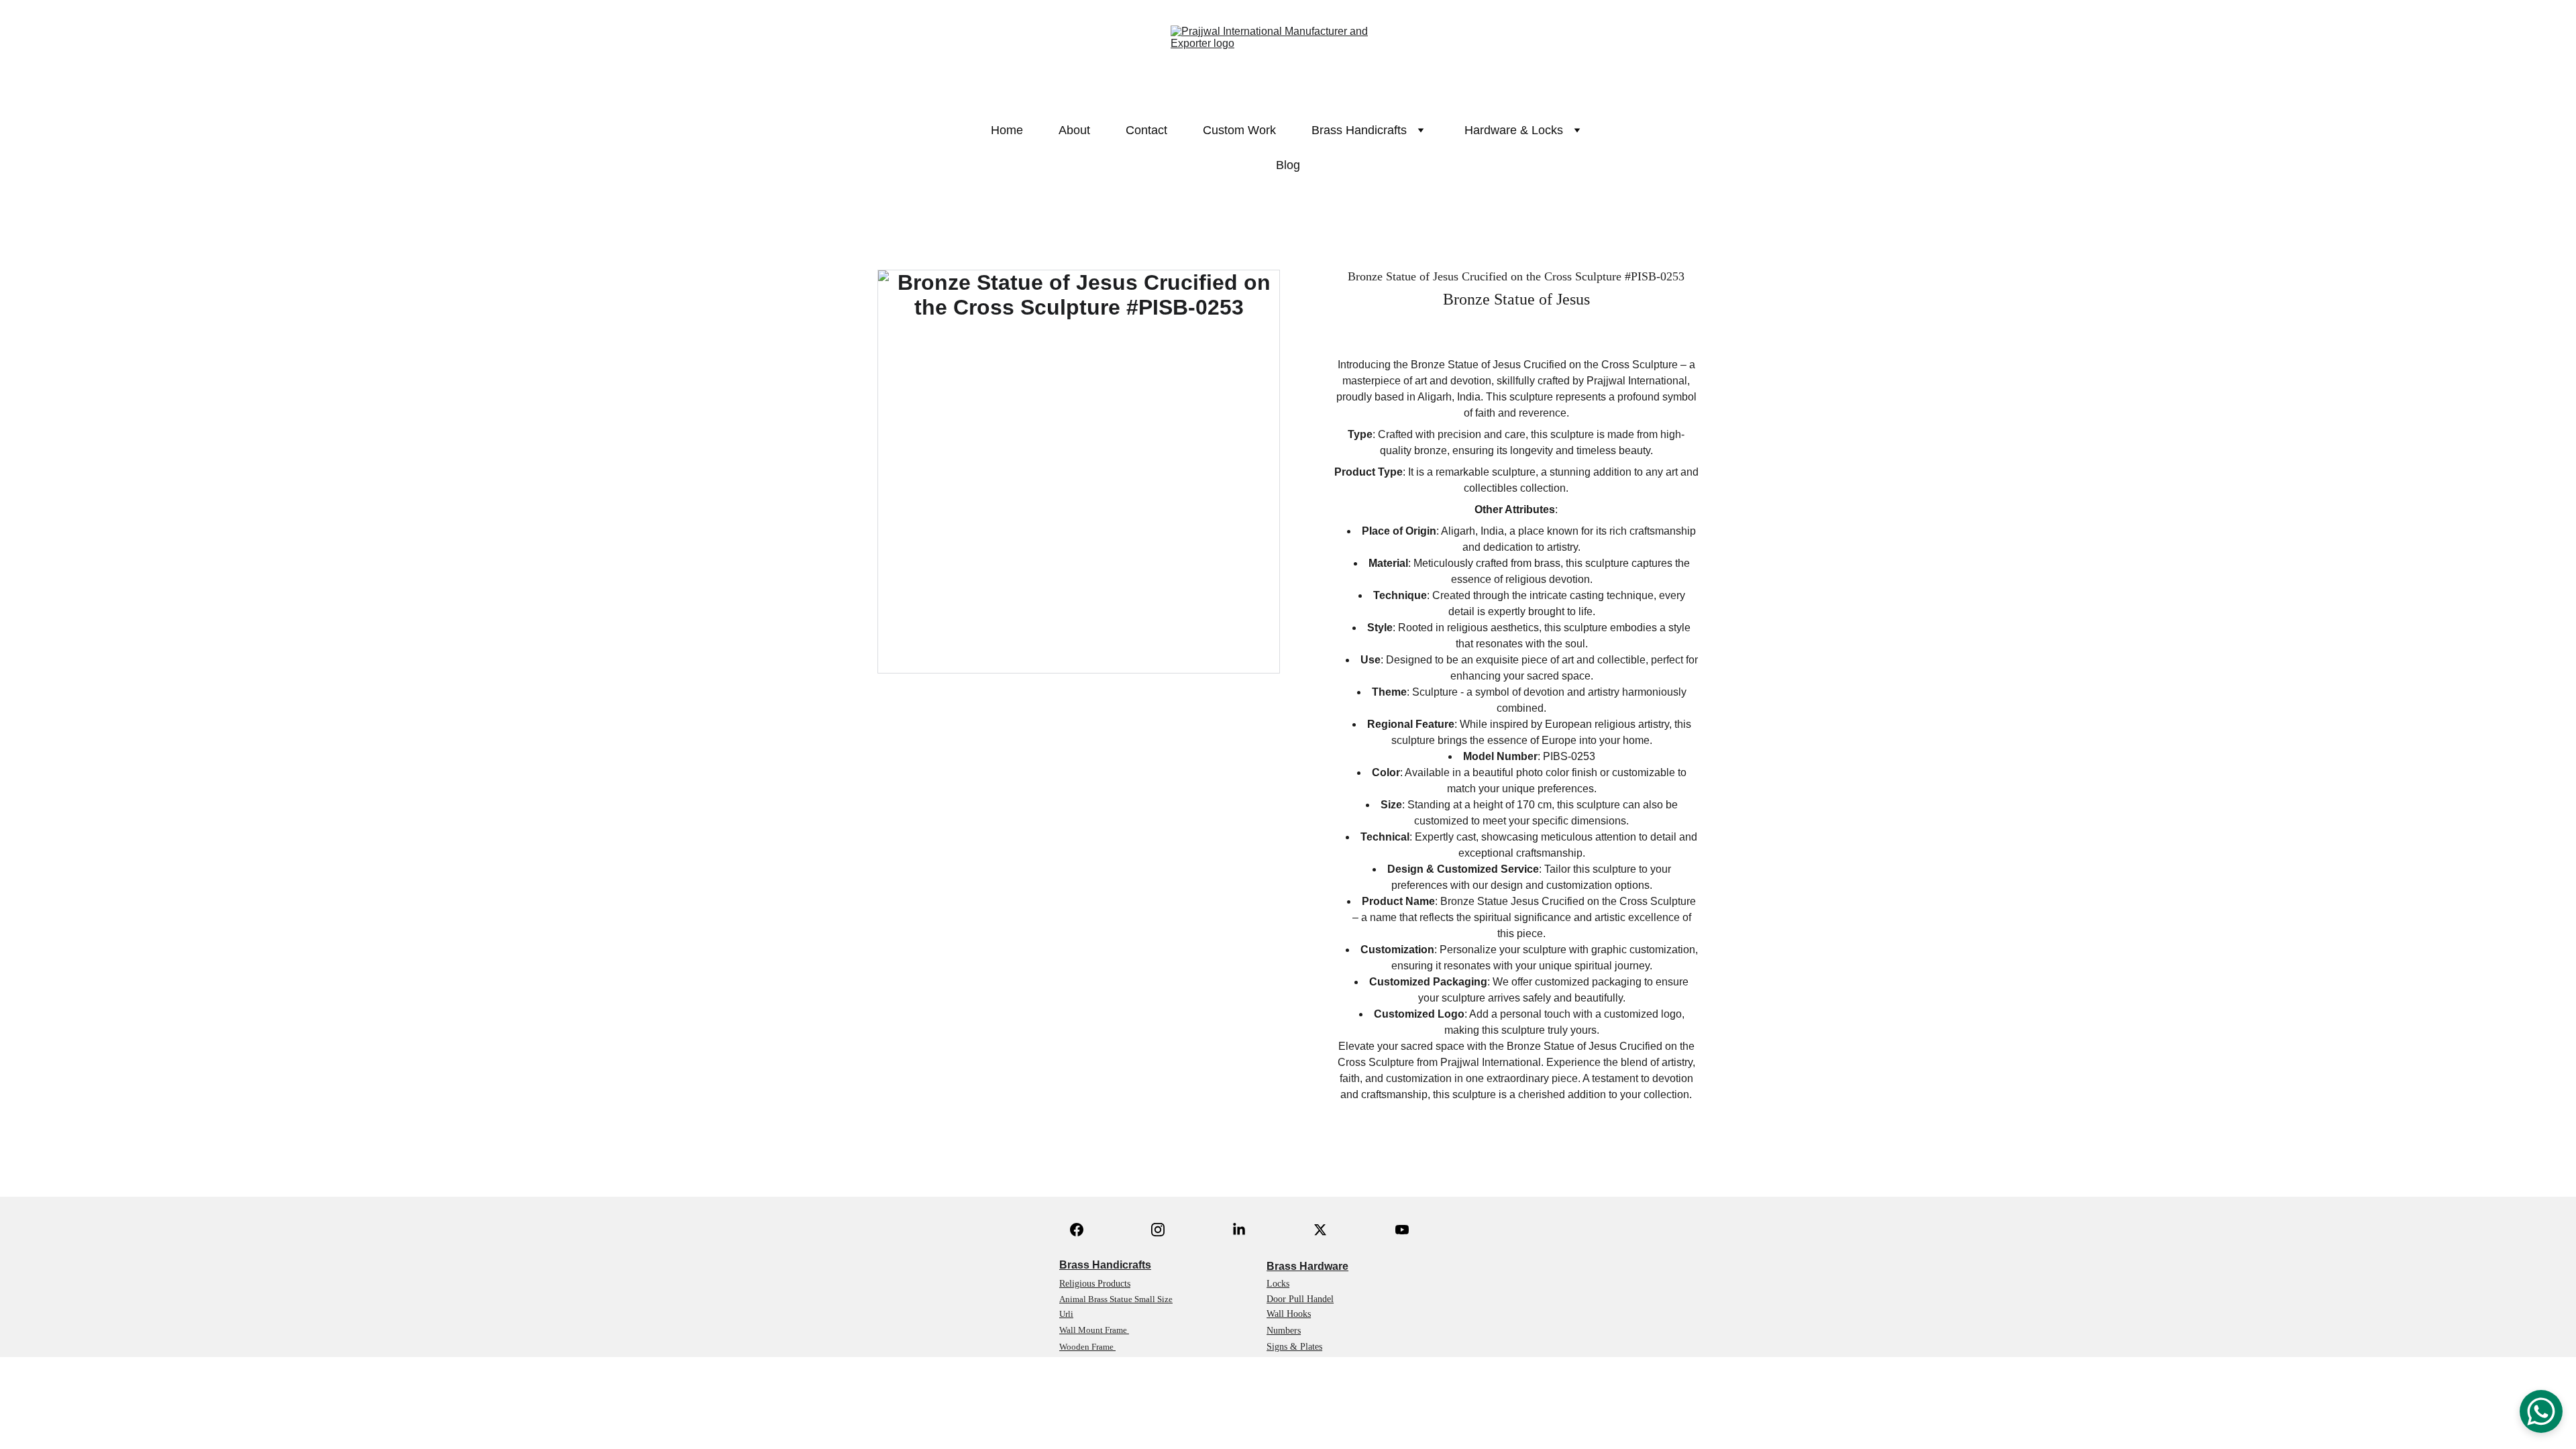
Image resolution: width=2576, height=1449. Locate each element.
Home (1007, 130)
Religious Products (1095, 1284)
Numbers (1284, 1331)
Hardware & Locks (1514, 130)
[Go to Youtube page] (1402, 1230)
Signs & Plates (1294, 1347)
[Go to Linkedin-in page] (1239, 1230)
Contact (1146, 130)
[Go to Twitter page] (1320, 1230)
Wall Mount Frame (1094, 1330)
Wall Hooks (1289, 1314)
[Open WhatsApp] (2541, 1411)
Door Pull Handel (1300, 1299)
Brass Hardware (1307, 1266)
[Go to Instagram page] (1158, 1230)
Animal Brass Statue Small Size (1116, 1299)
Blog (1288, 165)
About (1074, 130)
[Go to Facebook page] (1077, 1230)
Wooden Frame (1087, 1347)
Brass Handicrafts (1105, 1265)
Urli (1066, 1314)
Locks (1278, 1284)
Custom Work (1239, 130)
